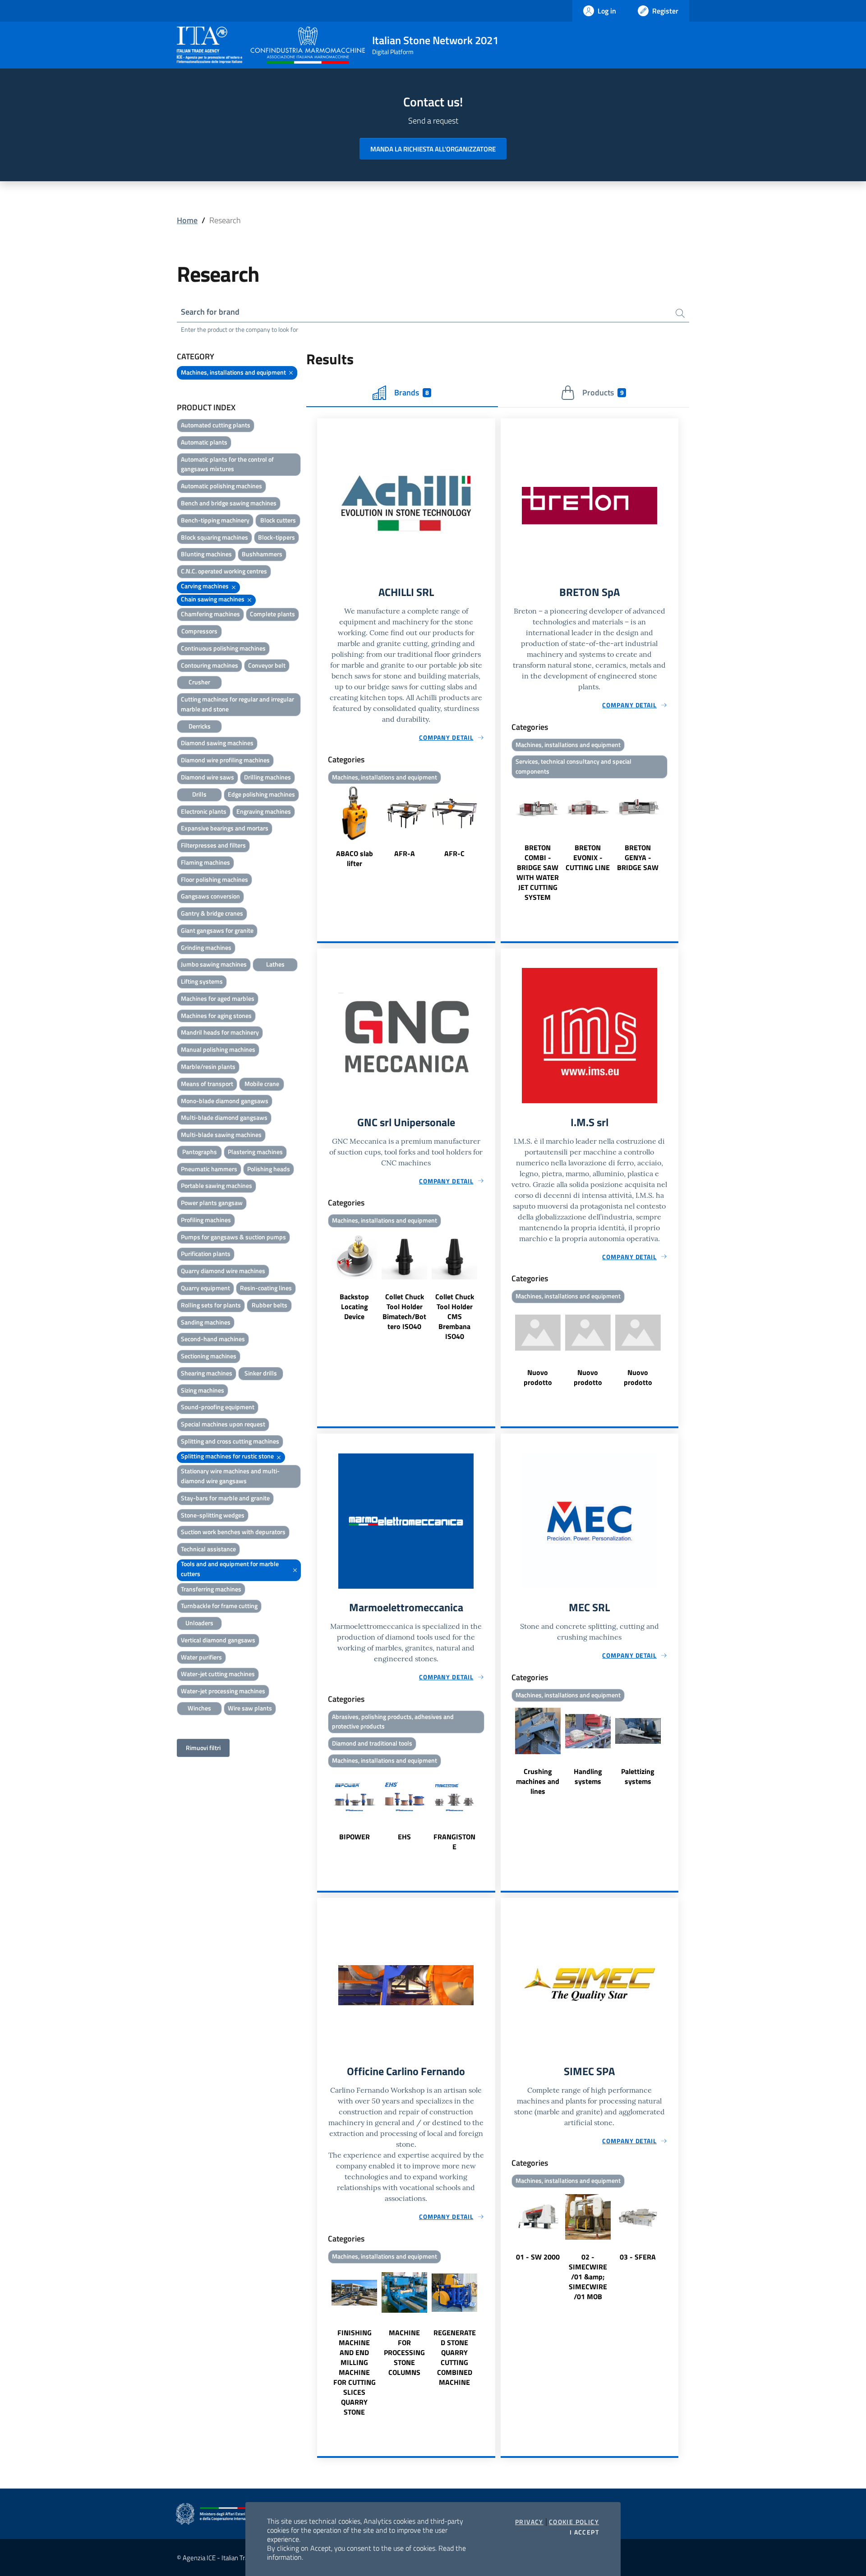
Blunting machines (206, 554)
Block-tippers (276, 537)
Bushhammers (262, 554)
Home (187, 220)
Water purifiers (201, 1657)
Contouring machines (210, 665)
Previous (321, 828)
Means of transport (207, 1084)
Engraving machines (264, 811)
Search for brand (210, 312)
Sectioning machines (209, 1356)
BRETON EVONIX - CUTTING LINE (588, 857)
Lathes (275, 964)
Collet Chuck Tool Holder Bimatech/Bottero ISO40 (404, 1311)
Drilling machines (267, 777)
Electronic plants (204, 811)
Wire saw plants (250, 1708)
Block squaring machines (214, 537)
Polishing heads (269, 1169)
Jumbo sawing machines (214, 964)
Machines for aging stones (216, 1015)
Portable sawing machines (216, 1185)
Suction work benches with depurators (233, 1532)
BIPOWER (355, 1837)
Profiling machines (206, 1220)
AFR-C (454, 853)
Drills (199, 794)
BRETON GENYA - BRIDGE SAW (638, 857)
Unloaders (199, 1623)
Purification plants (206, 1254)
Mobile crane (262, 1084)
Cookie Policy (574, 2522)
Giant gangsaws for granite (217, 930)
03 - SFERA (638, 2257)
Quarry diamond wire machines (223, 1271)
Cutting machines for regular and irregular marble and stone (237, 704)
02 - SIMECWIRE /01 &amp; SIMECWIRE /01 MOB (588, 2277)
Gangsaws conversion (210, 896)
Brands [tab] (411, 392)
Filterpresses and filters (213, 845)
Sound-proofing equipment (218, 1407)
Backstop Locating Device (354, 1306)
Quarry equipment (205, 1288)
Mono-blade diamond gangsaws (225, 1101)
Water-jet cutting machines (218, 1674)
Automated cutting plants (216, 425)
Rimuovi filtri (203, 1748)
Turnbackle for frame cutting (219, 1606)
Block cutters (278, 520)
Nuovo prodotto (538, 1377)
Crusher (199, 682)
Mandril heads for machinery (220, 1032)
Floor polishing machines (214, 879)
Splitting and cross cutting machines (230, 1441)
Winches (199, 1708)
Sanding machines (206, 1322)
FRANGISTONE (454, 1842)
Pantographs (200, 1152)
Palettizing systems (638, 1776)
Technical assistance (208, 1549)
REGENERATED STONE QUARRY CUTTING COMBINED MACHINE (455, 2357)
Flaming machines (205, 862)
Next (491, 828)
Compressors (199, 631)
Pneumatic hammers (209, 1169)
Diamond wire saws (207, 777)
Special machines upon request (223, 1424)
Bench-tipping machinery (215, 520)
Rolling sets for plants (211, 1305)
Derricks (200, 726)
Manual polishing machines (218, 1049)
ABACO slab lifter (355, 858)
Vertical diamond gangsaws (218, 1640)
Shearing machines (207, 1373)
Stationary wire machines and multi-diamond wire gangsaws (230, 1476)
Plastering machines (255, 1152)
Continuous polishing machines (223, 648)
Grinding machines (206, 947)
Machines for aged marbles (218, 998)
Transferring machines (211, 1589)
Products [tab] (603, 392)
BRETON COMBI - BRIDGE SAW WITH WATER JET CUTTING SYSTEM (538, 872)
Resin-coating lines (266, 1288)
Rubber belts (269, 1305)
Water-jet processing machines (223, 1691)
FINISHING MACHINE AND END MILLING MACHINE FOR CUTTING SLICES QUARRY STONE (355, 2372)
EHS (404, 1837)
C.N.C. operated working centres (224, 571)
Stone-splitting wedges (213, 1515)
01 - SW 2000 (538, 2257)
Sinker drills (261, 1373)
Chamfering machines (210, 614)
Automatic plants (204, 442)
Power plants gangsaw (212, 1203)
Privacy (529, 2522)
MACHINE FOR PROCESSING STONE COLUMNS (404, 2352)
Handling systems (588, 1776)
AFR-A (405, 853)
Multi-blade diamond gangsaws (224, 1117)
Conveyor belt (267, 665)
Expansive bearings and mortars (225, 828)
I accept (584, 2532)
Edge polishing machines (261, 794)
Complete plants (272, 614)
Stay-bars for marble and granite (225, 1498)
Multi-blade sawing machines (221, 1134)
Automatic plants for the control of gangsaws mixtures (227, 464)
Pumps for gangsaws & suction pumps (233, 1237)
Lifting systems (202, 981)
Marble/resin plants (208, 1066)
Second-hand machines (213, 1339)
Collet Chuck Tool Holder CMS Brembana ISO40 (455, 1316)
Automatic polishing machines (221, 486)
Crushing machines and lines (538, 1781)
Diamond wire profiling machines (225, 760)
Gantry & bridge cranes (212, 913)
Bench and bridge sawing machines (229, 503)
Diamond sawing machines (217, 743)
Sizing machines (203, 1390)
